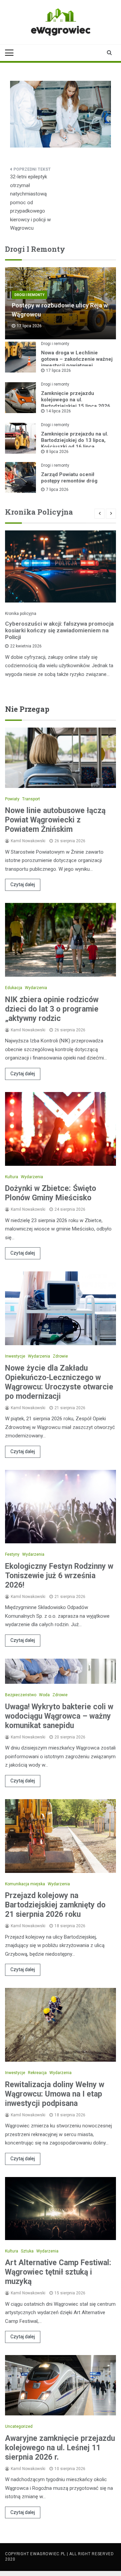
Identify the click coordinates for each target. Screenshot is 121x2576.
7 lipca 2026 (57, 490)
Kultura (12, 1177)
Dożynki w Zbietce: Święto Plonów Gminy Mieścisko (51, 1193)
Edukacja (14, 988)
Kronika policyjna (21, 614)
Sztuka (27, 2251)
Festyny (12, 1554)
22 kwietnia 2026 (26, 646)
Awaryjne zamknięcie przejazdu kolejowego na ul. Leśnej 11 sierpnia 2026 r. (60, 2448)
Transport (31, 799)
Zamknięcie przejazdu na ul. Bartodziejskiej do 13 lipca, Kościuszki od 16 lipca (75, 440)
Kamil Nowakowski (28, 841)
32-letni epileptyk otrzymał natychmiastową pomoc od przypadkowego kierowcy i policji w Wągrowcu (30, 202)
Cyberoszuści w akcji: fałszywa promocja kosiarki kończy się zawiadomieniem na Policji (59, 630)
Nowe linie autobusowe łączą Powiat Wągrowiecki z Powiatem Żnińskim (55, 820)
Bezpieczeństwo (21, 1695)
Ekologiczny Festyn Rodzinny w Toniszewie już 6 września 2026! (59, 1576)
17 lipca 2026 (58, 370)
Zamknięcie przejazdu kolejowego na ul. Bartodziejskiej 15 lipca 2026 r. (76, 403)
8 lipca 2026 (57, 452)
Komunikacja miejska (25, 1884)
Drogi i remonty (29, 295)
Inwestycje (15, 1356)
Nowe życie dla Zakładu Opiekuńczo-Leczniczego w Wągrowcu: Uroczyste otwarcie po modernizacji (59, 1382)
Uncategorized (19, 2426)
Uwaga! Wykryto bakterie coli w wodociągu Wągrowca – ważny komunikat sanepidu (59, 1716)
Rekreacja (37, 2073)
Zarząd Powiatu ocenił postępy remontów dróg (69, 478)
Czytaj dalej (23, 884)
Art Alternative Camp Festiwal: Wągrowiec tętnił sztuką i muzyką (58, 2272)
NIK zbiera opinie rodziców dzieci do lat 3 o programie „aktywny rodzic (52, 1009)
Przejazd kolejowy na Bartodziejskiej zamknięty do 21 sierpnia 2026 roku (55, 1905)
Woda (44, 1695)
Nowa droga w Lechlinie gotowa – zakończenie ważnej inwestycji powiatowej (77, 359)
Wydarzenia (36, 988)
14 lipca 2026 (58, 411)
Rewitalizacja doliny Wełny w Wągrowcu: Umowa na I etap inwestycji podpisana (55, 2094)
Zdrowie (60, 1356)
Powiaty (12, 799)
